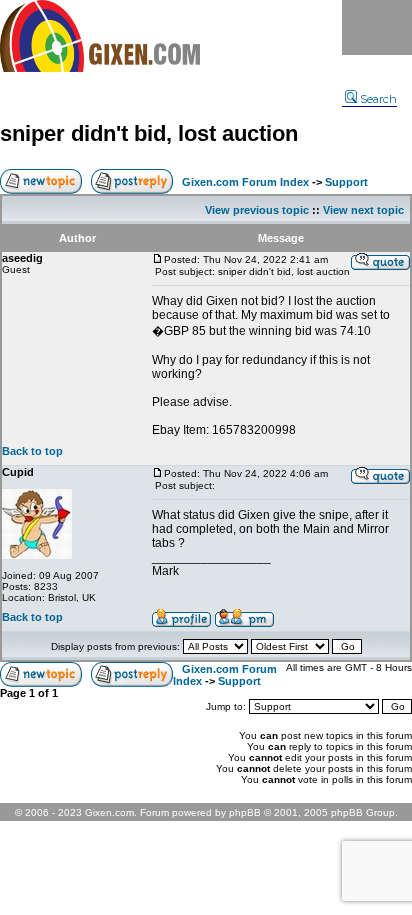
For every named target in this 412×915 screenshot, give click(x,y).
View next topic (363, 210)
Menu (377, 27)
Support (346, 182)
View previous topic (257, 210)
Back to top (32, 451)
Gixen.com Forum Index (245, 182)
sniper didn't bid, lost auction (149, 133)
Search (378, 99)
